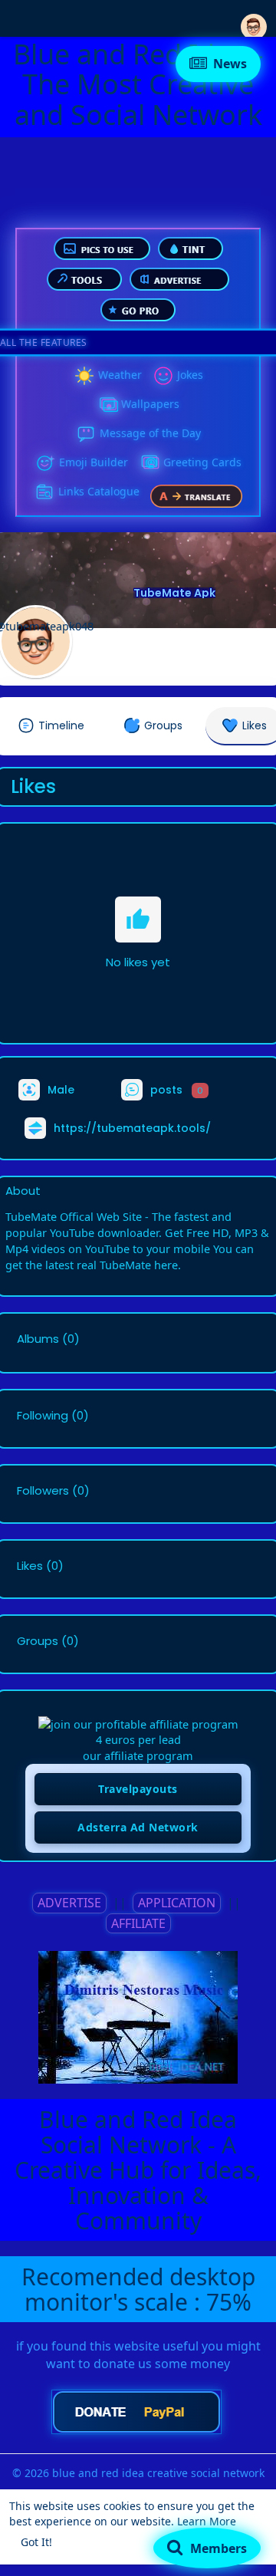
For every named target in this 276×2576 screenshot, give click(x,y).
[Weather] (84, 376)
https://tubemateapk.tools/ (132, 1128)
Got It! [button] (36, 2542)
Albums (38, 1339)
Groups (38, 1641)
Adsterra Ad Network (138, 1827)
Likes (30, 1566)
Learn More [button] (207, 2521)
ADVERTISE (69, 1903)
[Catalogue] (44, 492)
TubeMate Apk (174, 593)
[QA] (149, 463)
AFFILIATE (138, 1923)
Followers (43, 1491)
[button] (254, 17)
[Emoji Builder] (45, 463)
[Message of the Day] (86, 434)
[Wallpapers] (107, 405)
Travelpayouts (138, 1789)
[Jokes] (163, 376)
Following (43, 1416)
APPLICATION (177, 1903)
